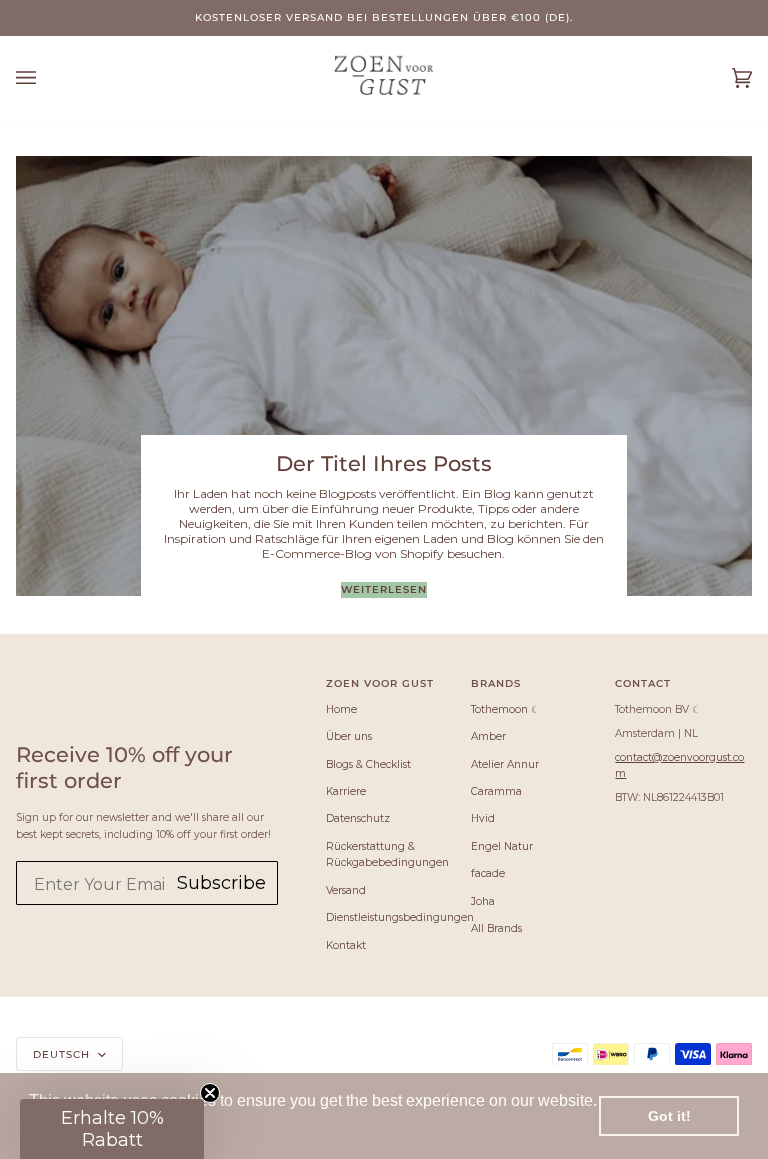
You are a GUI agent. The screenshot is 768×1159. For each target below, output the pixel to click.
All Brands (496, 928)
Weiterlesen (384, 589)
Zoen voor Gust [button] (380, 683)
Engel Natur (502, 846)
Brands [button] (496, 683)
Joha (483, 901)
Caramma (496, 791)
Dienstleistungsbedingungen (400, 917)
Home (341, 709)
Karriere (346, 791)
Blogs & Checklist (368, 764)
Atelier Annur (505, 764)
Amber (488, 736)
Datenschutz (358, 818)
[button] (112, 1129)
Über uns (349, 736)
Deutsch (63, 1054)
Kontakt (346, 945)
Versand (346, 890)
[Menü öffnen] (46, 78)
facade (488, 873)
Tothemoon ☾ (505, 709)
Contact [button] (643, 683)
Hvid (483, 818)
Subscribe (221, 883)
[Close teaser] (210, 1093)
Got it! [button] (669, 1116)
